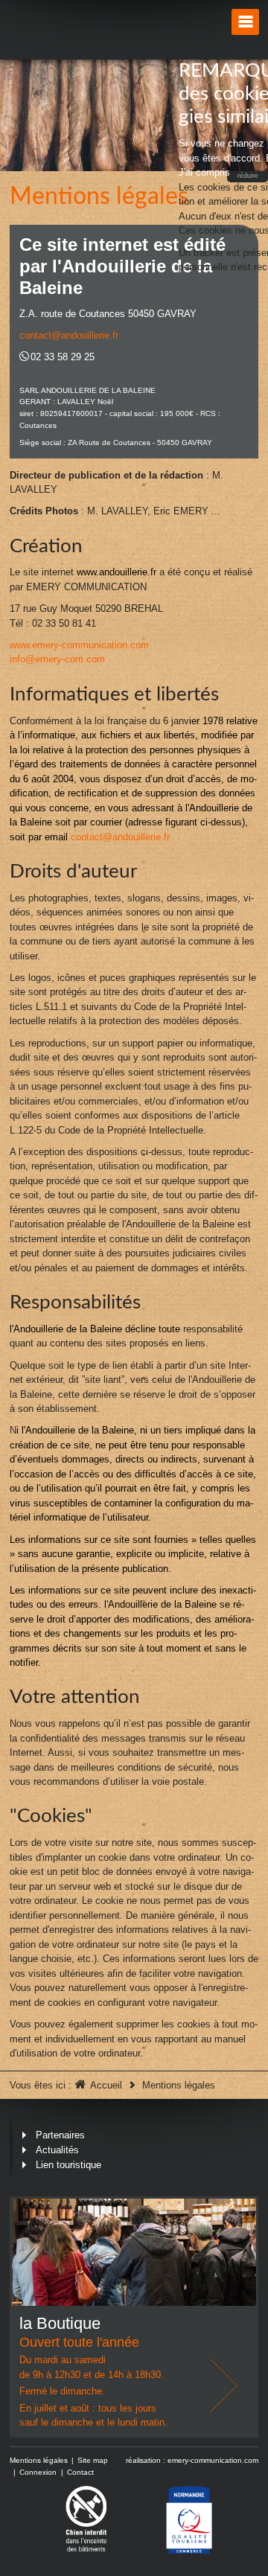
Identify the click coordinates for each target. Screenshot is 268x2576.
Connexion (38, 2472)
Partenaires (60, 2135)
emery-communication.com (213, 2460)
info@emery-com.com (57, 659)
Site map (93, 2460)
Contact (80, 2472)
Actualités (57, 2150)
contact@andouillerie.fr (69, 335)
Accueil (106, 2085)
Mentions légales (39, 2460)
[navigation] (245, 22)
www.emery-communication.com (79, 645)
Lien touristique (68, 2165)
